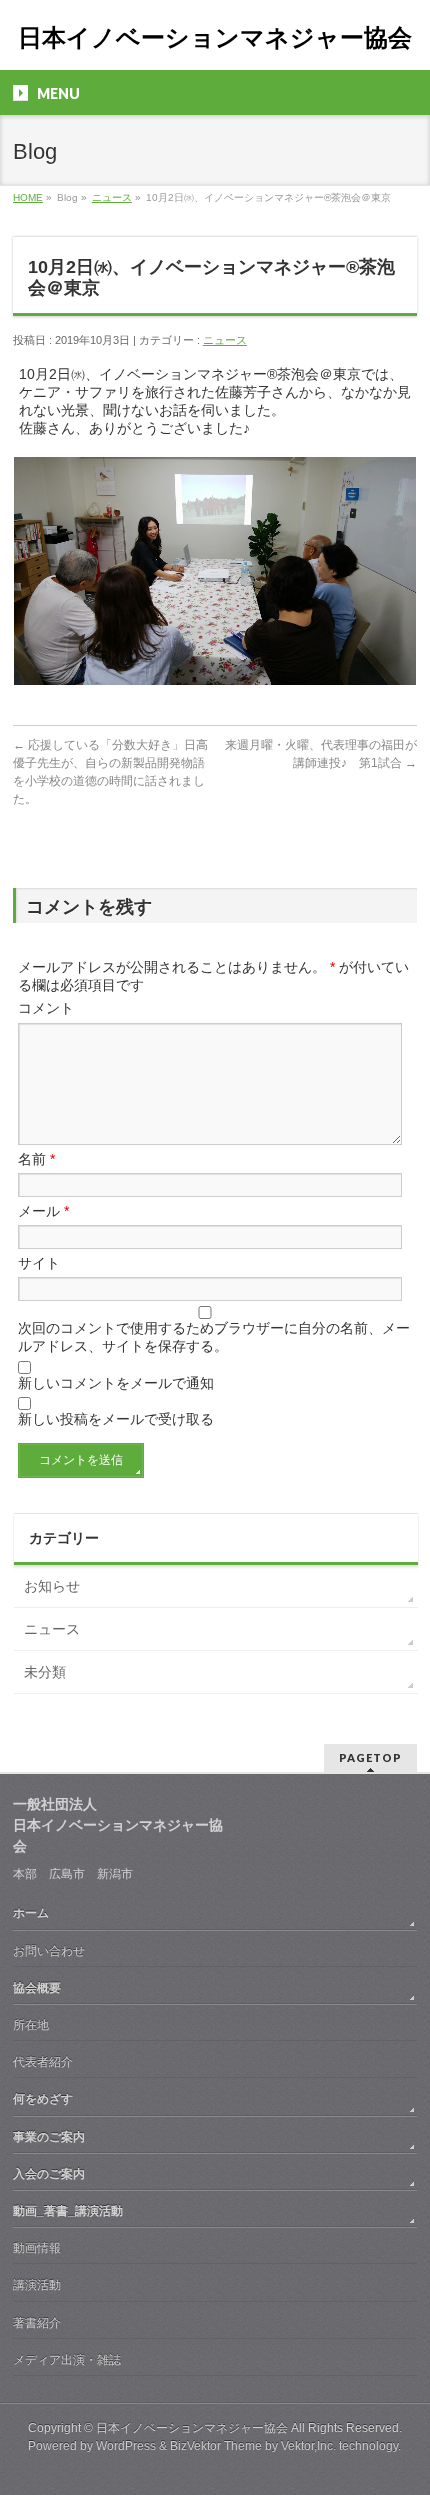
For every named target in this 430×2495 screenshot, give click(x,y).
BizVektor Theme (216, 2446)
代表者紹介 (43, 2062)
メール (43, 1211)
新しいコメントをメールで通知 (116, 1383)
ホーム (31, 1913)
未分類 (45, 1672)
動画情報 (37, 2248)
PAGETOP (370, 1757)
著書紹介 (37, 2323)
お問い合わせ (49, 1951)
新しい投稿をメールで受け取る (116, 1419)
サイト (39, 1263)
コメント (46, 1008)
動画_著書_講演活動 (68, 2211)
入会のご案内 (49, 2174)
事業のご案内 (49, 2137)
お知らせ (52, 1586)
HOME (28, 197)
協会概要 (37, 1988)
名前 (36, 1159)
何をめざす (43, 2099)
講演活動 (37, 2285)
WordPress (126, 2446)
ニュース (112, 197)
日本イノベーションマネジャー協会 (215, 37)
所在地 (31, 2025)
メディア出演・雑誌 (67, 2360)
